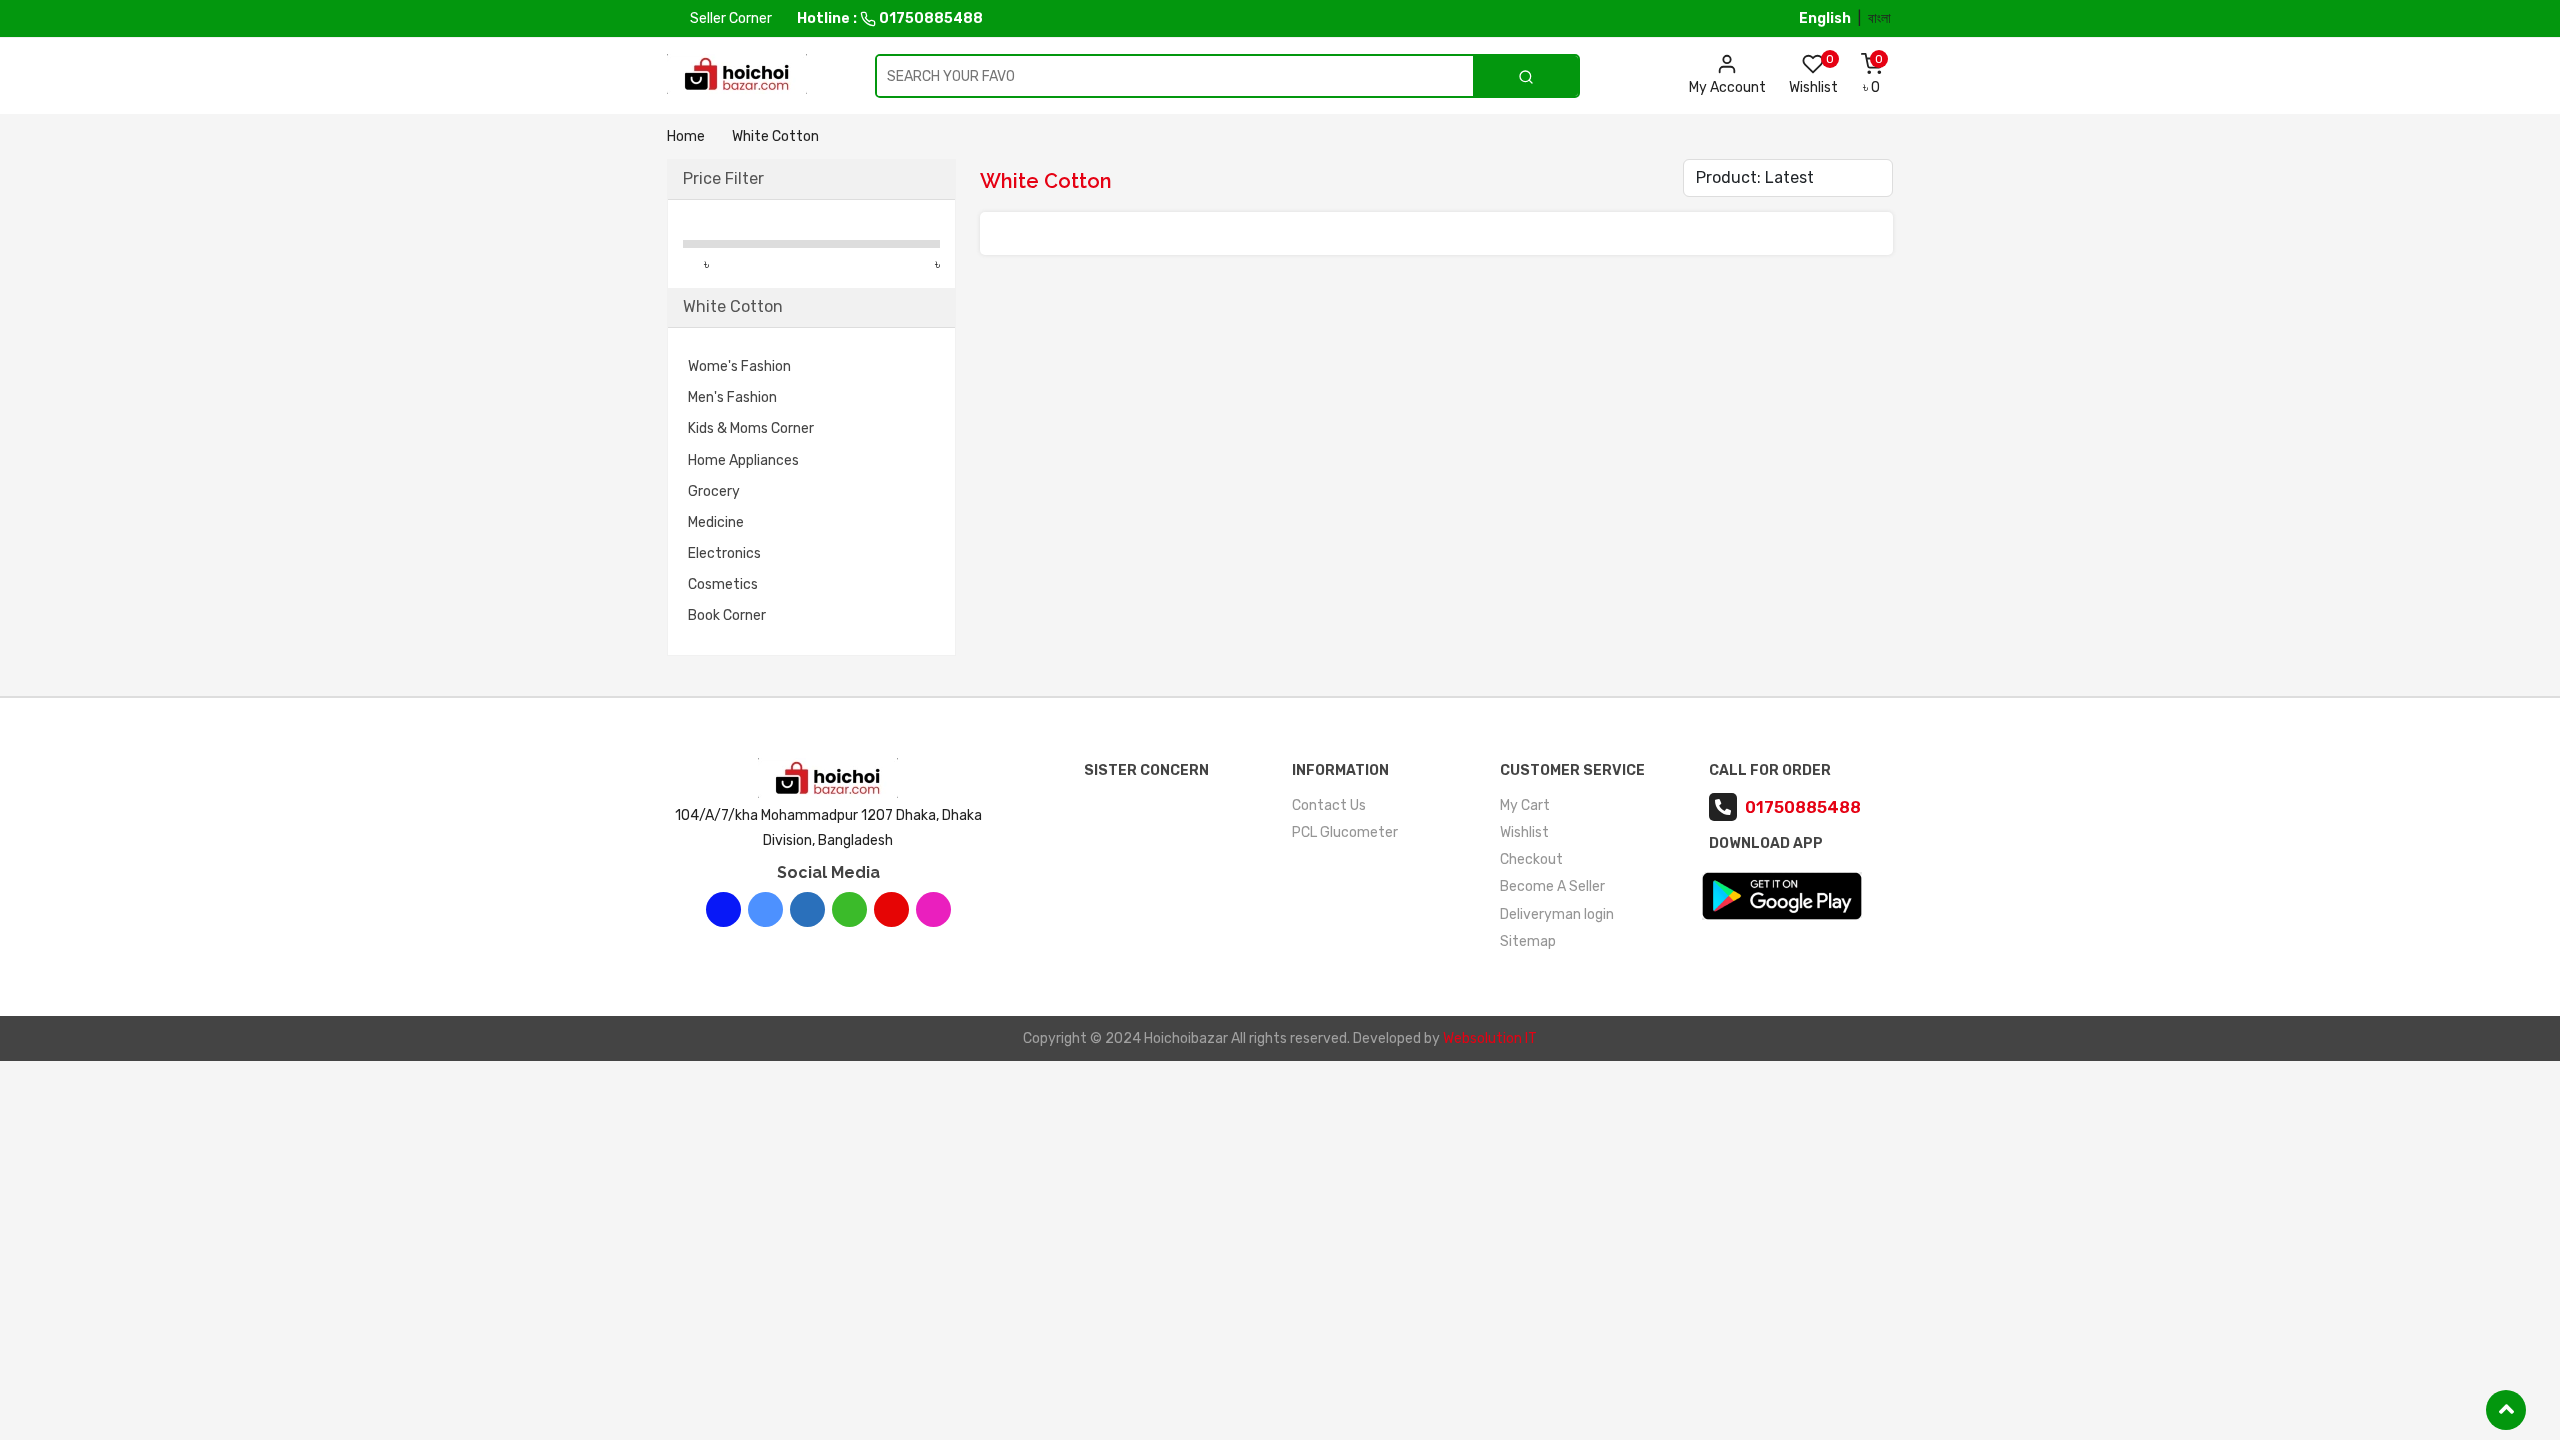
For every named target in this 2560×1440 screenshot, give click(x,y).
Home (686, 136)
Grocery (714, 491)
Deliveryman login (1557, 914)
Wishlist (1813, 74)
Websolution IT (1490, 1038)
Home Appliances (743, 460)
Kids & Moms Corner (751, 428)
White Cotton (775, 136)
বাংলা (1879, 18)
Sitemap (1528, 941)
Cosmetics (723, 584)
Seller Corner (729, 18)
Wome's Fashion (739, 366)
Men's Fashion (732, 397)
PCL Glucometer (1345, 832)
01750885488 (929, 18)
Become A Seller (1552, 886)
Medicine (716, 522)
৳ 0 (1873, 74)
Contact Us (1329, 805)
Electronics (724, 553)
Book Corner (727, 615)
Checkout (1531, 859)
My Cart (1525, 805)
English (1825, 18)
